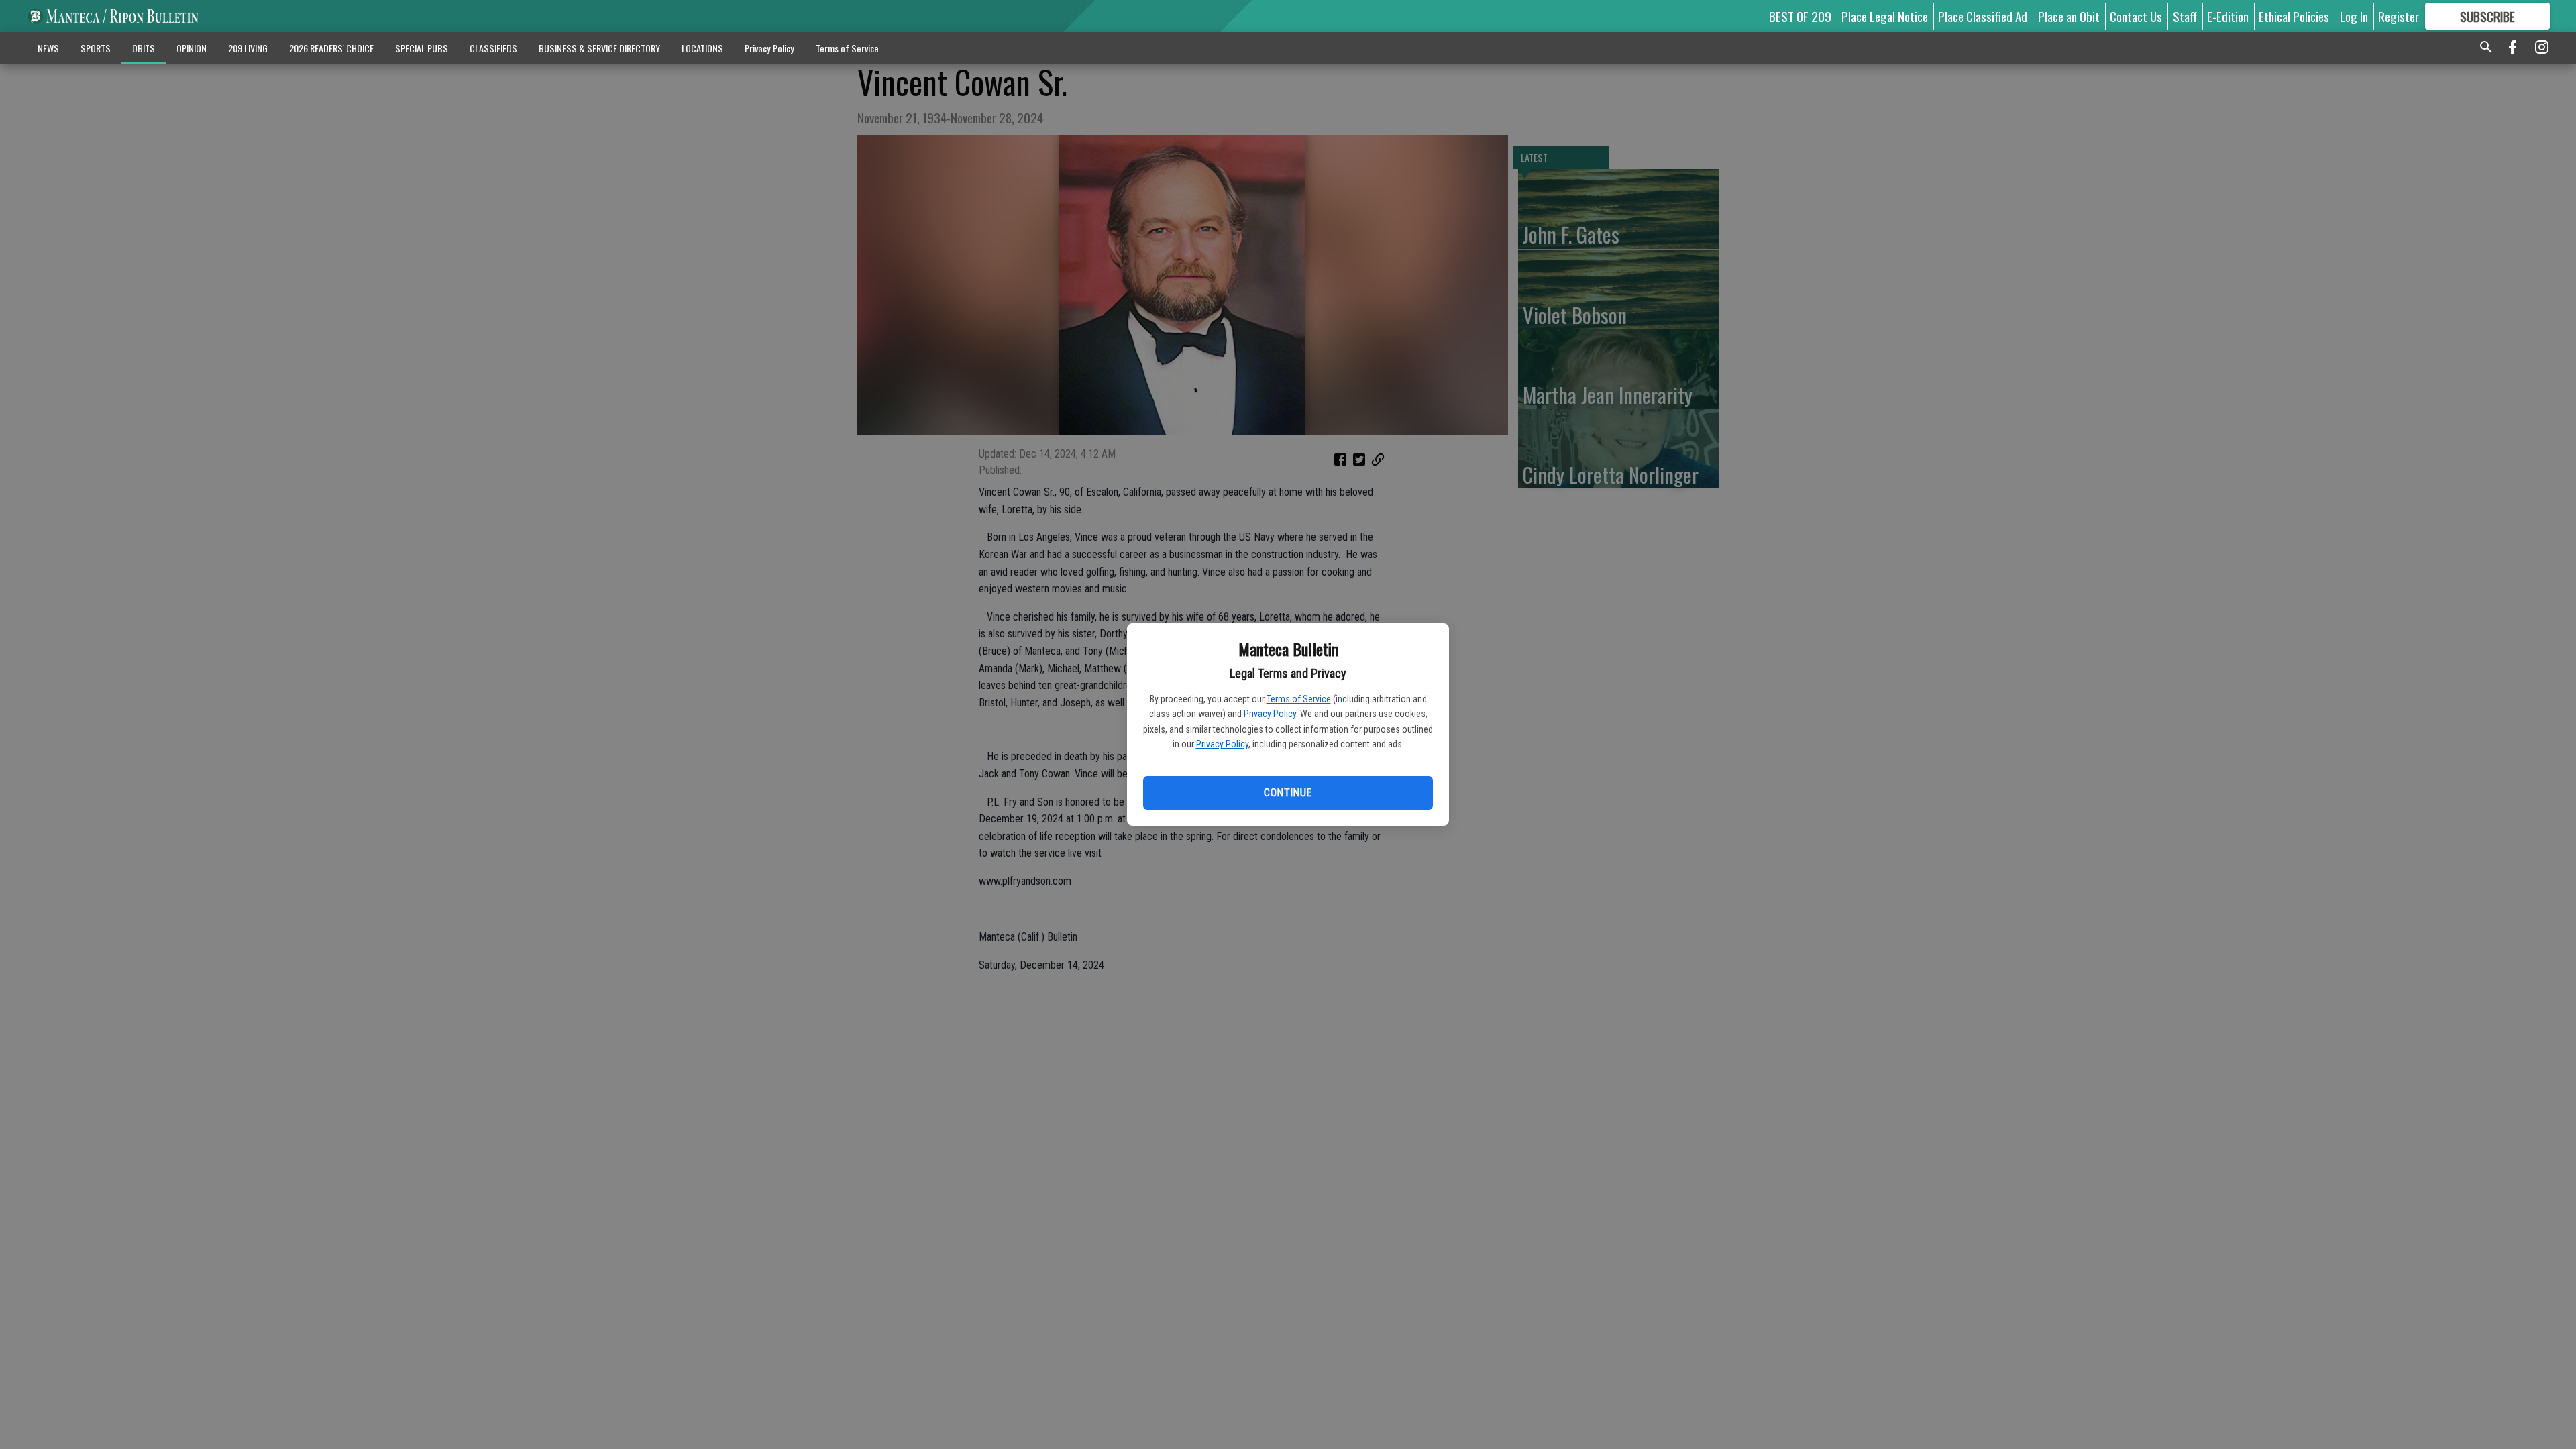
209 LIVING (248, 48)
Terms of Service (1299, 699)
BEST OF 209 (1800, 16)
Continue (1288, 793)
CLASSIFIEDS (493, 48)
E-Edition (2228, 16)
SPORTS (96, 48)
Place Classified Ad (1983, 16)
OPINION (192, 48)
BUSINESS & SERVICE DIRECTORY (599, 48)
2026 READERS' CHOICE (331, 48)
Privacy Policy (1270, 714)
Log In (2354, 16)
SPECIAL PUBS (422, 48)
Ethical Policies (2294, 16)
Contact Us (2136, 16)
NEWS (48, 48)
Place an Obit (2069, 16)
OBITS (144, 48)
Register (2399, 16)
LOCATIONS (702, 48)
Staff (2185, 16)
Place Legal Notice (1885, 16)
